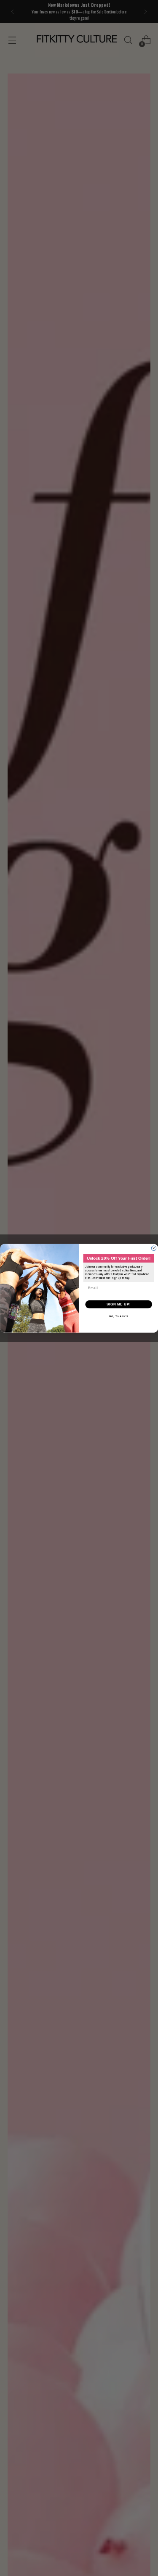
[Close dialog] (154, 1248)
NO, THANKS (118, 1316)
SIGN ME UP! (118, 1304)
